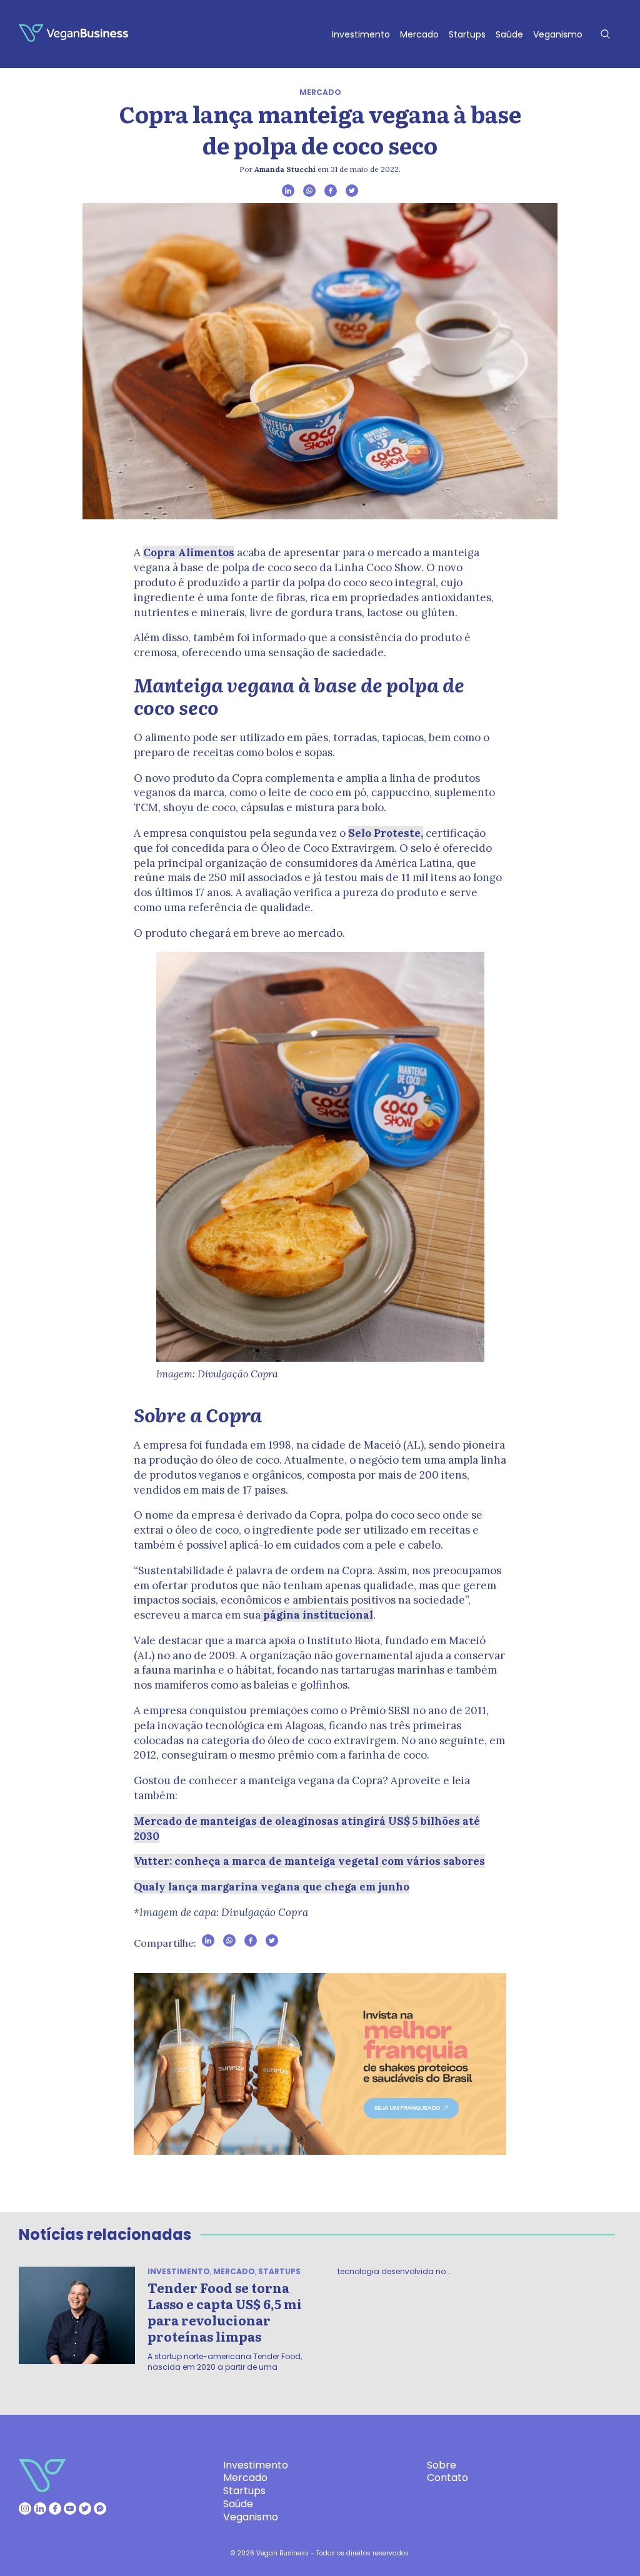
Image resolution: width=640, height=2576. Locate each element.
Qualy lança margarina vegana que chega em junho (272, 1887)
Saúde (509, 34)
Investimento (361, 34)
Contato (447, 2478)
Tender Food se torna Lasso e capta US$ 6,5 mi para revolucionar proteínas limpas (225, 2312)
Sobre (442, 2465)
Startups (467, 34)
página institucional (317, 1615)
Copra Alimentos (189, 552)
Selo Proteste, (386, 833)
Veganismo (558, 34)
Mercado (419, 34)
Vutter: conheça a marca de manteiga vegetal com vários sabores (309, 1861)
